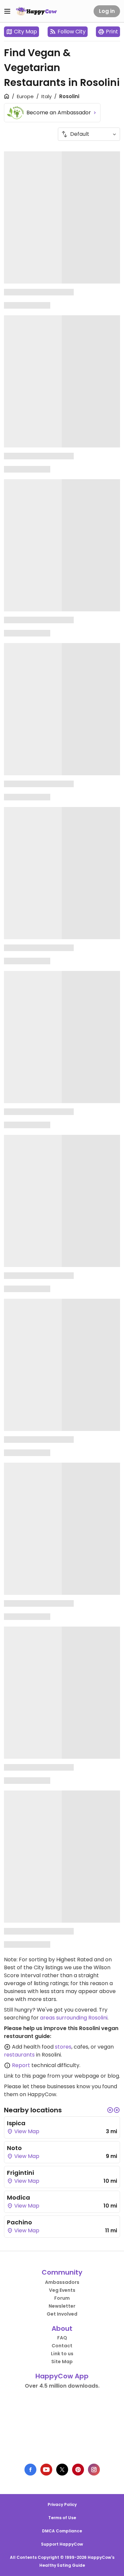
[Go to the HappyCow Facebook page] (30, 2470)
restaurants (19, 2055)
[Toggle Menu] (7, 11)
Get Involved (62, 2314)
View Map (26, 2131)
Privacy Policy (62, 2504)
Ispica (16, 2123)
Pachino (20, 2222)
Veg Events (62, 2290)
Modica (19, 2197)
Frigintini (21, 2173)
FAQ (62, 2338)
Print (112, 32)
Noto (14, 2148)
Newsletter (62, 2306)
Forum (62, 2298)
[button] (110, 2110)
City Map (25, 32)
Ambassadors (62, 2282)
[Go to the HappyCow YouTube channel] (46, 2470)
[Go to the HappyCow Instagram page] (94, 2470)
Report (21, 2065)
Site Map (62, 2362)
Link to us (62, 2354)
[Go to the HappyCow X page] (62, 2470)
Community (62, 2272)
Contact (62, 2346)
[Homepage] (36, 11)
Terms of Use (62, 2518)
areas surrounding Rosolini (74, 2018)
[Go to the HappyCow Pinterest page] (78, 2470)
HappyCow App (62, 2376)
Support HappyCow (62, 2544)
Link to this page (25, 2076)
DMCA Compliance (62, 2531)
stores (63, 2047)
